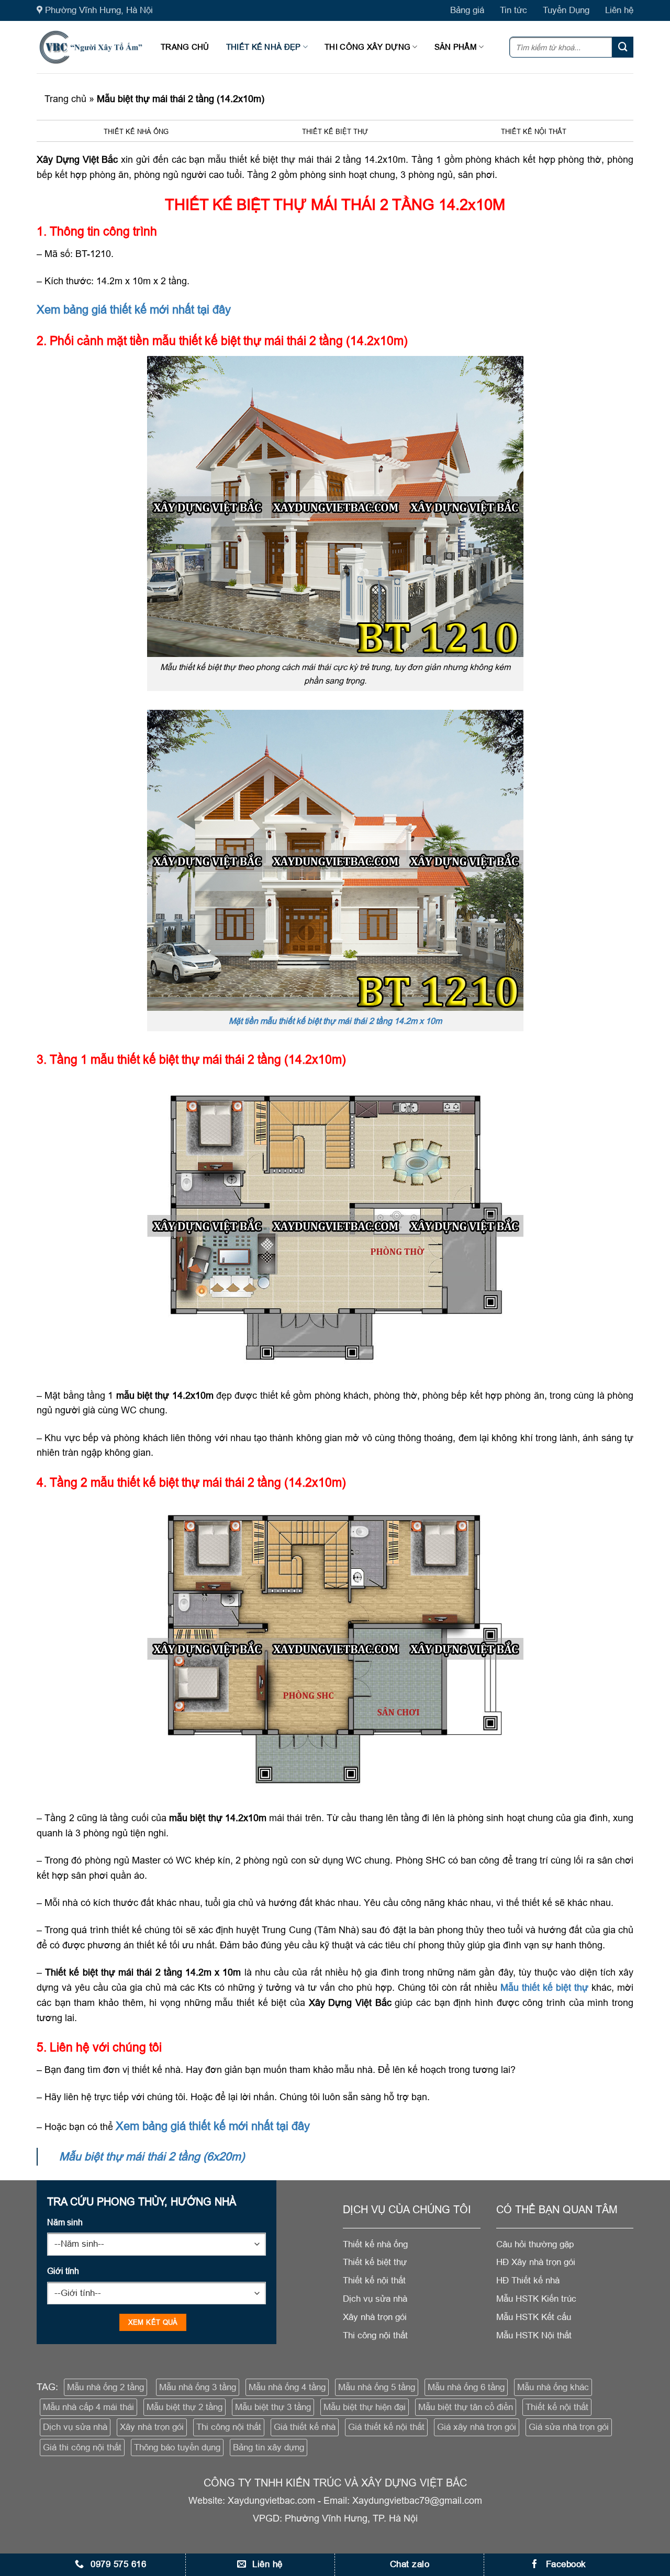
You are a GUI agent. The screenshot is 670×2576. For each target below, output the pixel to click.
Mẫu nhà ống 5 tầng (377, 2387)
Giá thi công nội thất (82, 2447)
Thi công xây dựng (367, 47)
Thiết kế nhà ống (136, 131)
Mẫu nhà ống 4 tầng (287, 2387)
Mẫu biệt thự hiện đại (365, 2407)
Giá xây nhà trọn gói (477, 2427)
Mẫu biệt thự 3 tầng (273, 2407)
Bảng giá (467, 10)
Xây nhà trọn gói (152, 2427)
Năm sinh (65, 2222)
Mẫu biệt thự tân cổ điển (466, 2407)
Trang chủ (185, 47)
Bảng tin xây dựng (269, 2447)
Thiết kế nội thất (534, 131)
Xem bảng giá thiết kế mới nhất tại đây (134, 310)
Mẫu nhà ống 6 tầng (466, 2387)
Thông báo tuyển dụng (177, 2447)
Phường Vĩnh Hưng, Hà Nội (99, 10)
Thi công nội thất (229, 2427)
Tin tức (513, 10)
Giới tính (63, 2271)
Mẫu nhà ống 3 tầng (198, 2387)
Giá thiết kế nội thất (386, 2427)
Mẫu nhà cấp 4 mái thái (88, 2407)
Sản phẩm (456, 47)
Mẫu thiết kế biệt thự (544, 1987)
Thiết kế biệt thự (335, 131)
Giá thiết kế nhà (305, 2427)
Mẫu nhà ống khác (553, 2387)
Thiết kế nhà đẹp (264, 47)
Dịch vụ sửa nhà (75, 2427)
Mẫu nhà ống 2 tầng (105, 2387)
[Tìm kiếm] (623, 47)
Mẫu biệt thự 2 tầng (185, 2407)
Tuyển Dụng (566, 10)
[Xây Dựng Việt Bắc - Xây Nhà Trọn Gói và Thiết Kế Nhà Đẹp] (91, 47)
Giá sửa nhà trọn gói (569, 2427)
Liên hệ (619, 10)
